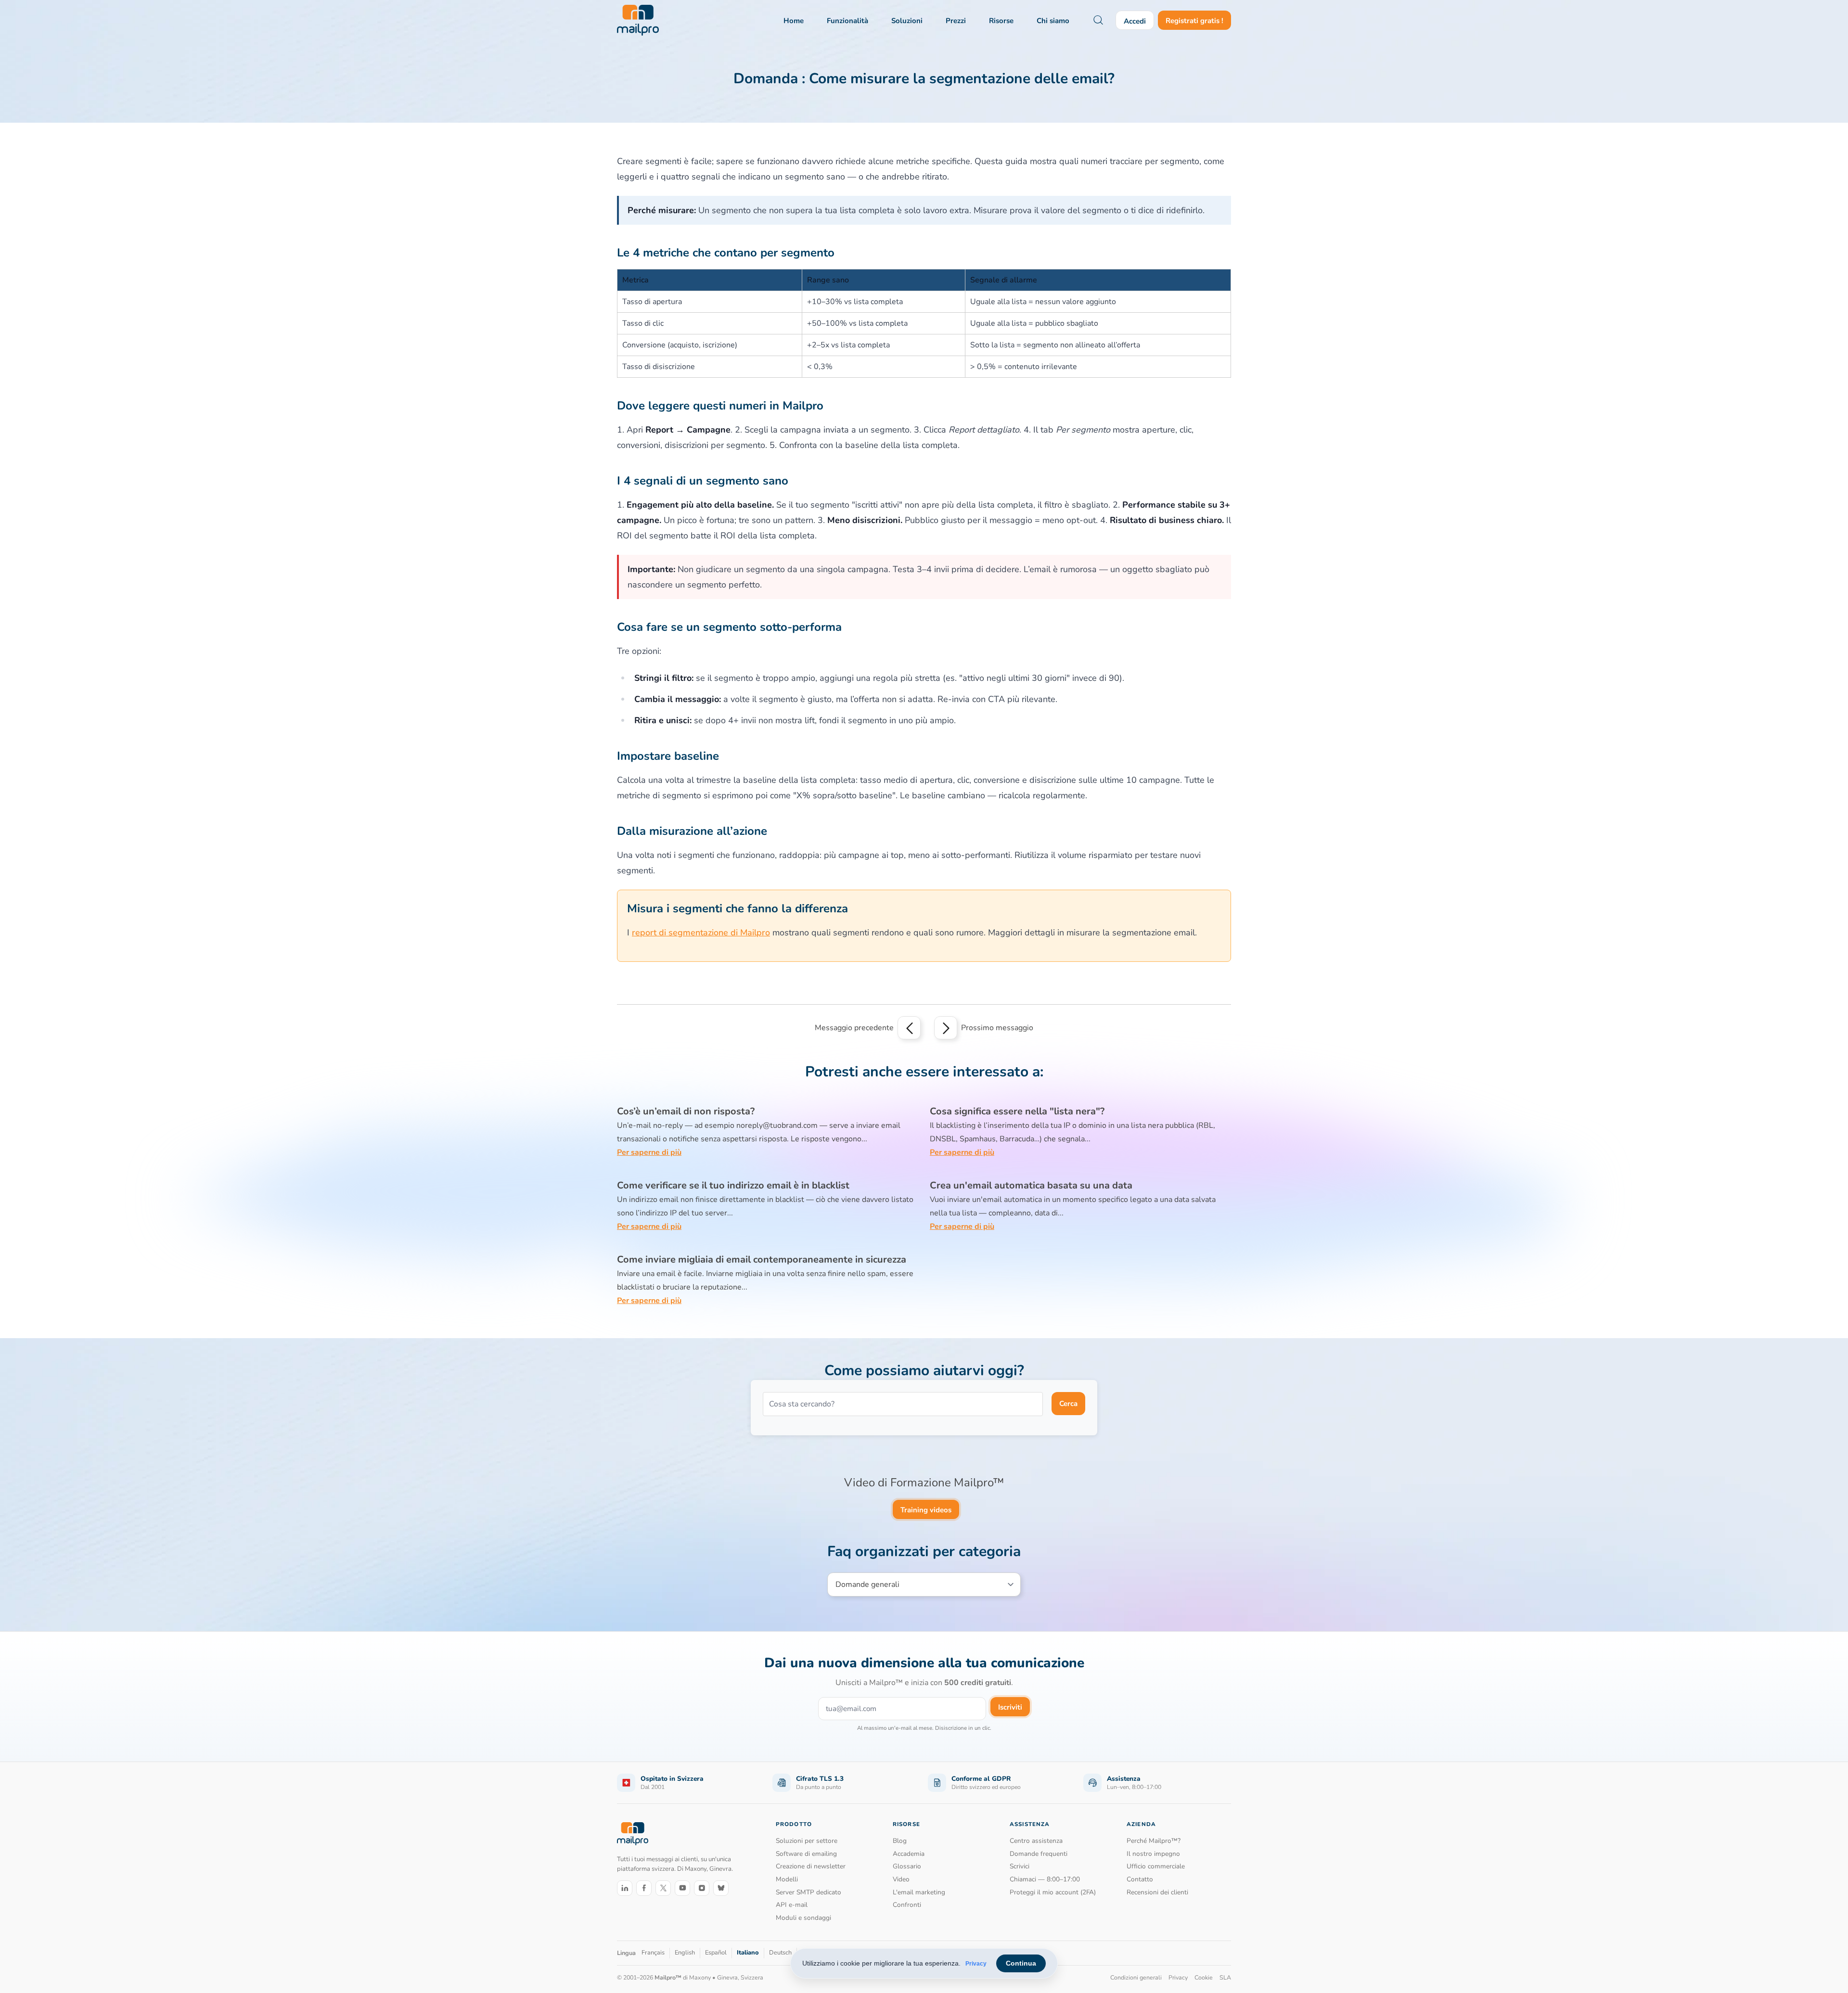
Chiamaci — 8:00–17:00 (1045, 1879)
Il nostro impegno (1153, 1854)
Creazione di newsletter (811, 1866)
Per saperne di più (649, 1152)
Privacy (976, 1964)
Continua (1021, 1963)
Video (901, 1879)
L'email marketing (919, 1892)
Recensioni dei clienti (1157, 1892)
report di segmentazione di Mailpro (701, 933)
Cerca (1068, 1404)
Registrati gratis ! (1194, 21)
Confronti (907, 1905)
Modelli (787, 1879)
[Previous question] (909, 1028)
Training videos (926, 1510)
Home (794, 21)
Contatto (1140, 1879)
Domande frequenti (1039, 1854)
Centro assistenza (1036, 1841)
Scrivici (1020, 1866)
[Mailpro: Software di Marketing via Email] (638, 20)
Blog (900, 1841)
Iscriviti (1010, 1707)
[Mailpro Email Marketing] (633, 1833)
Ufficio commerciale (1156, 1866)
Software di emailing (806, 1854)
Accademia (909, 1854)
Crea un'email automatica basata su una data (1031, 1185)
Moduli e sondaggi (803, 1918)
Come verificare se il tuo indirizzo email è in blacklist (733, 1185)
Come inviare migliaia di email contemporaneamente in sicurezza (762, 1259)
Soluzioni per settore (807, 1841)
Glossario (907, 1866)
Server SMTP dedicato (808, 1892)
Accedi (1135, 21)
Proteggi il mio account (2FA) (1053, 1892)
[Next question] (946, 1028)
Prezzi (956, 21)
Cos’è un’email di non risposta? (686, 1111)
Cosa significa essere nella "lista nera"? (1017, 1111)
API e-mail (792, 1905)
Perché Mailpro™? (1154, 1841)
